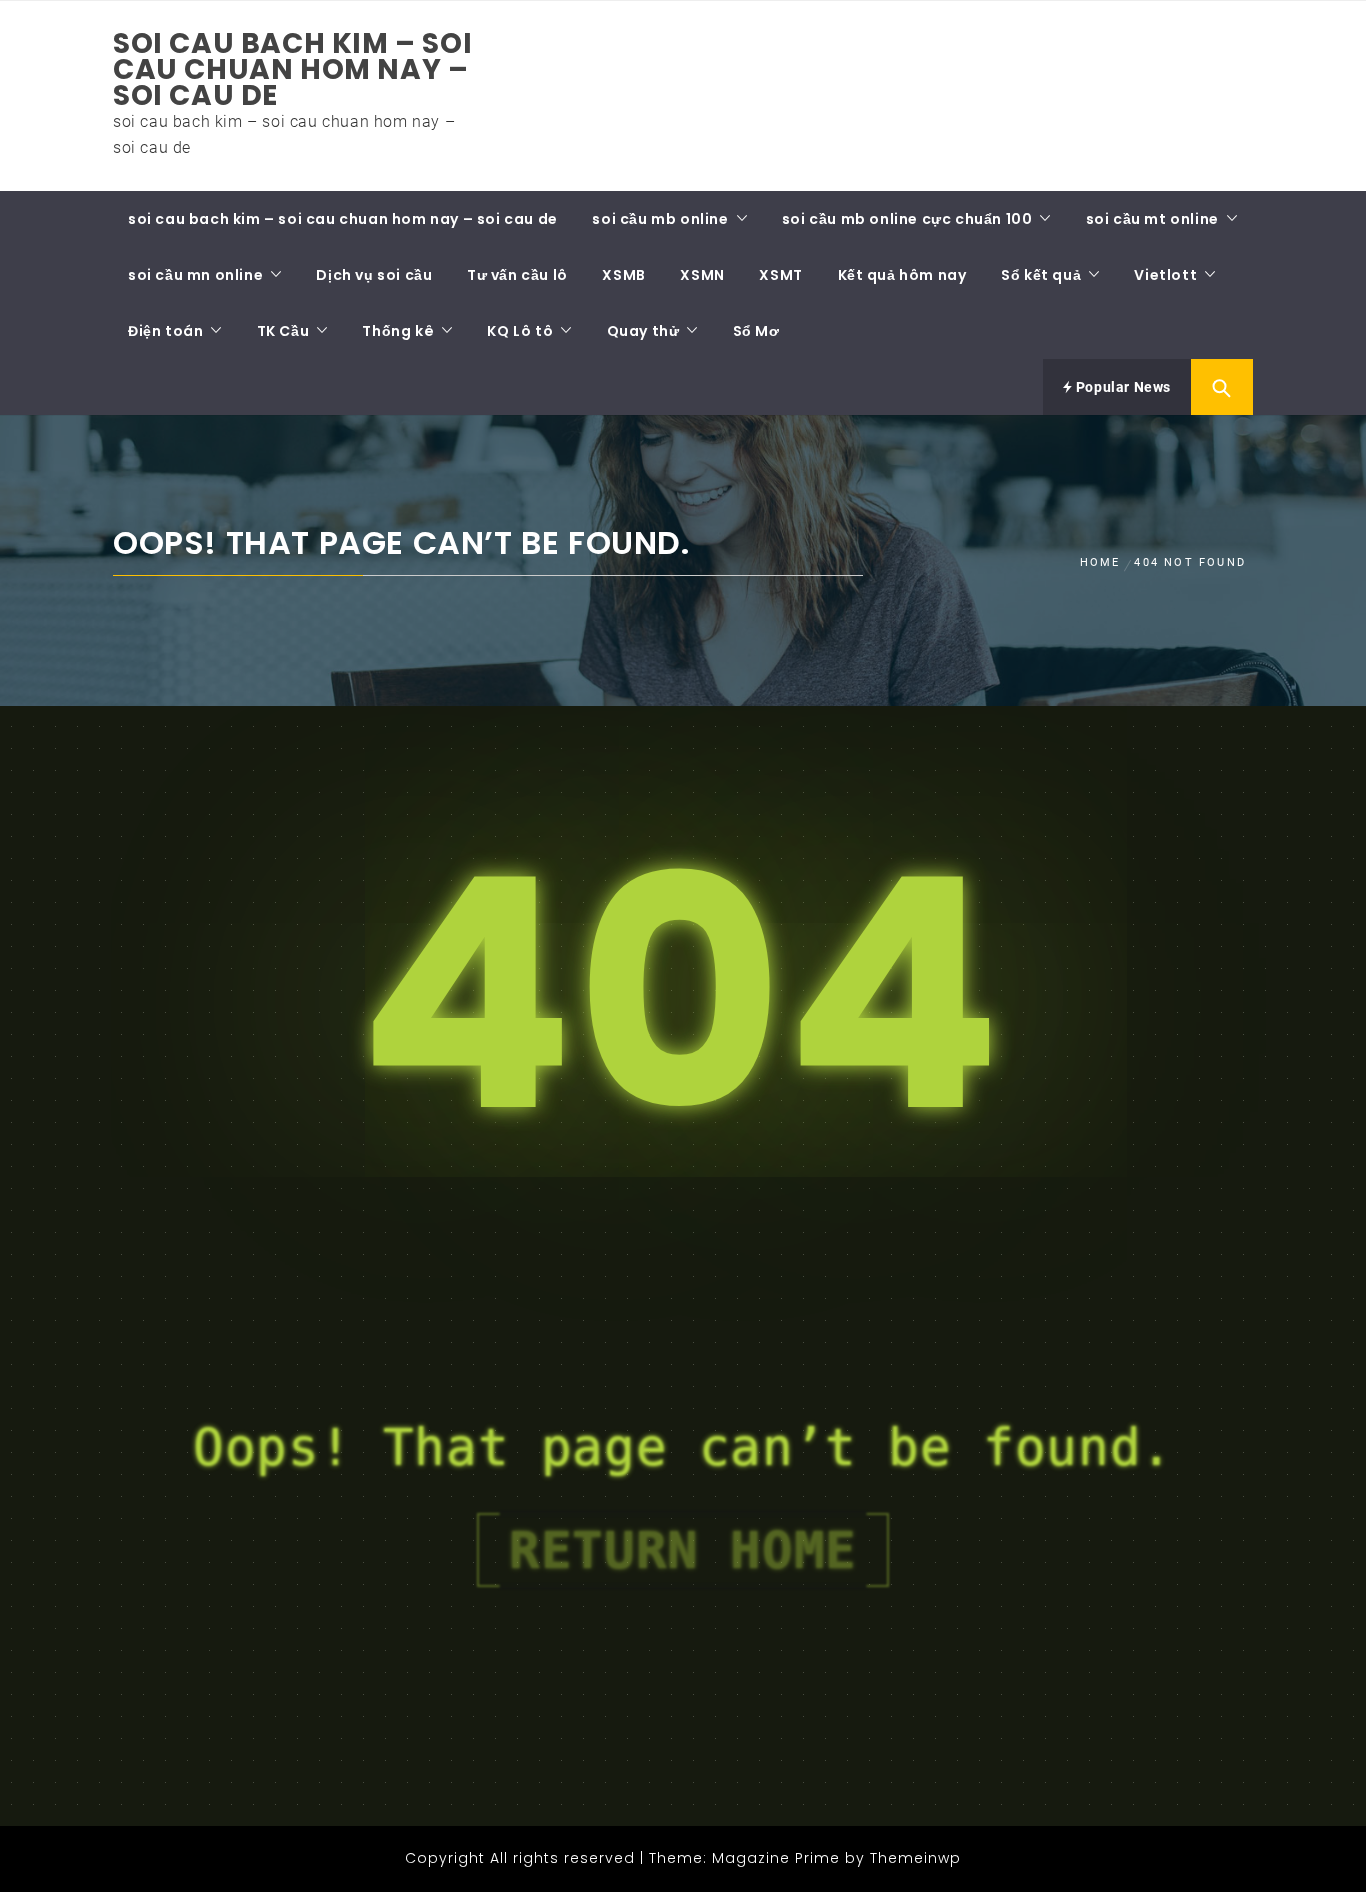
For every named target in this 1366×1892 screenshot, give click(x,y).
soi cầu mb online (660, 219)
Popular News (1121, 387)
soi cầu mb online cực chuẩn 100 (907, 219)
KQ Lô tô (520, 331)
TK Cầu (283, 331)
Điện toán (165, 331)
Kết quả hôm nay (902, 275)
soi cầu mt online (1152, 219)
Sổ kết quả (1041, 275)
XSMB (623, 275)
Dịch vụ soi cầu (374, 275)
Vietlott (1165, 275)
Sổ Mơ (756, 331)
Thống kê (398, 331)
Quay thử (643, 331)
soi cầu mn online (195, 275)
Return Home (683, 1550)
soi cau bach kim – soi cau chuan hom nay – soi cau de (292, 69)
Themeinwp (915, 1858)
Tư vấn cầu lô (517, 275)
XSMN (702, 275)
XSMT (780, 275)
